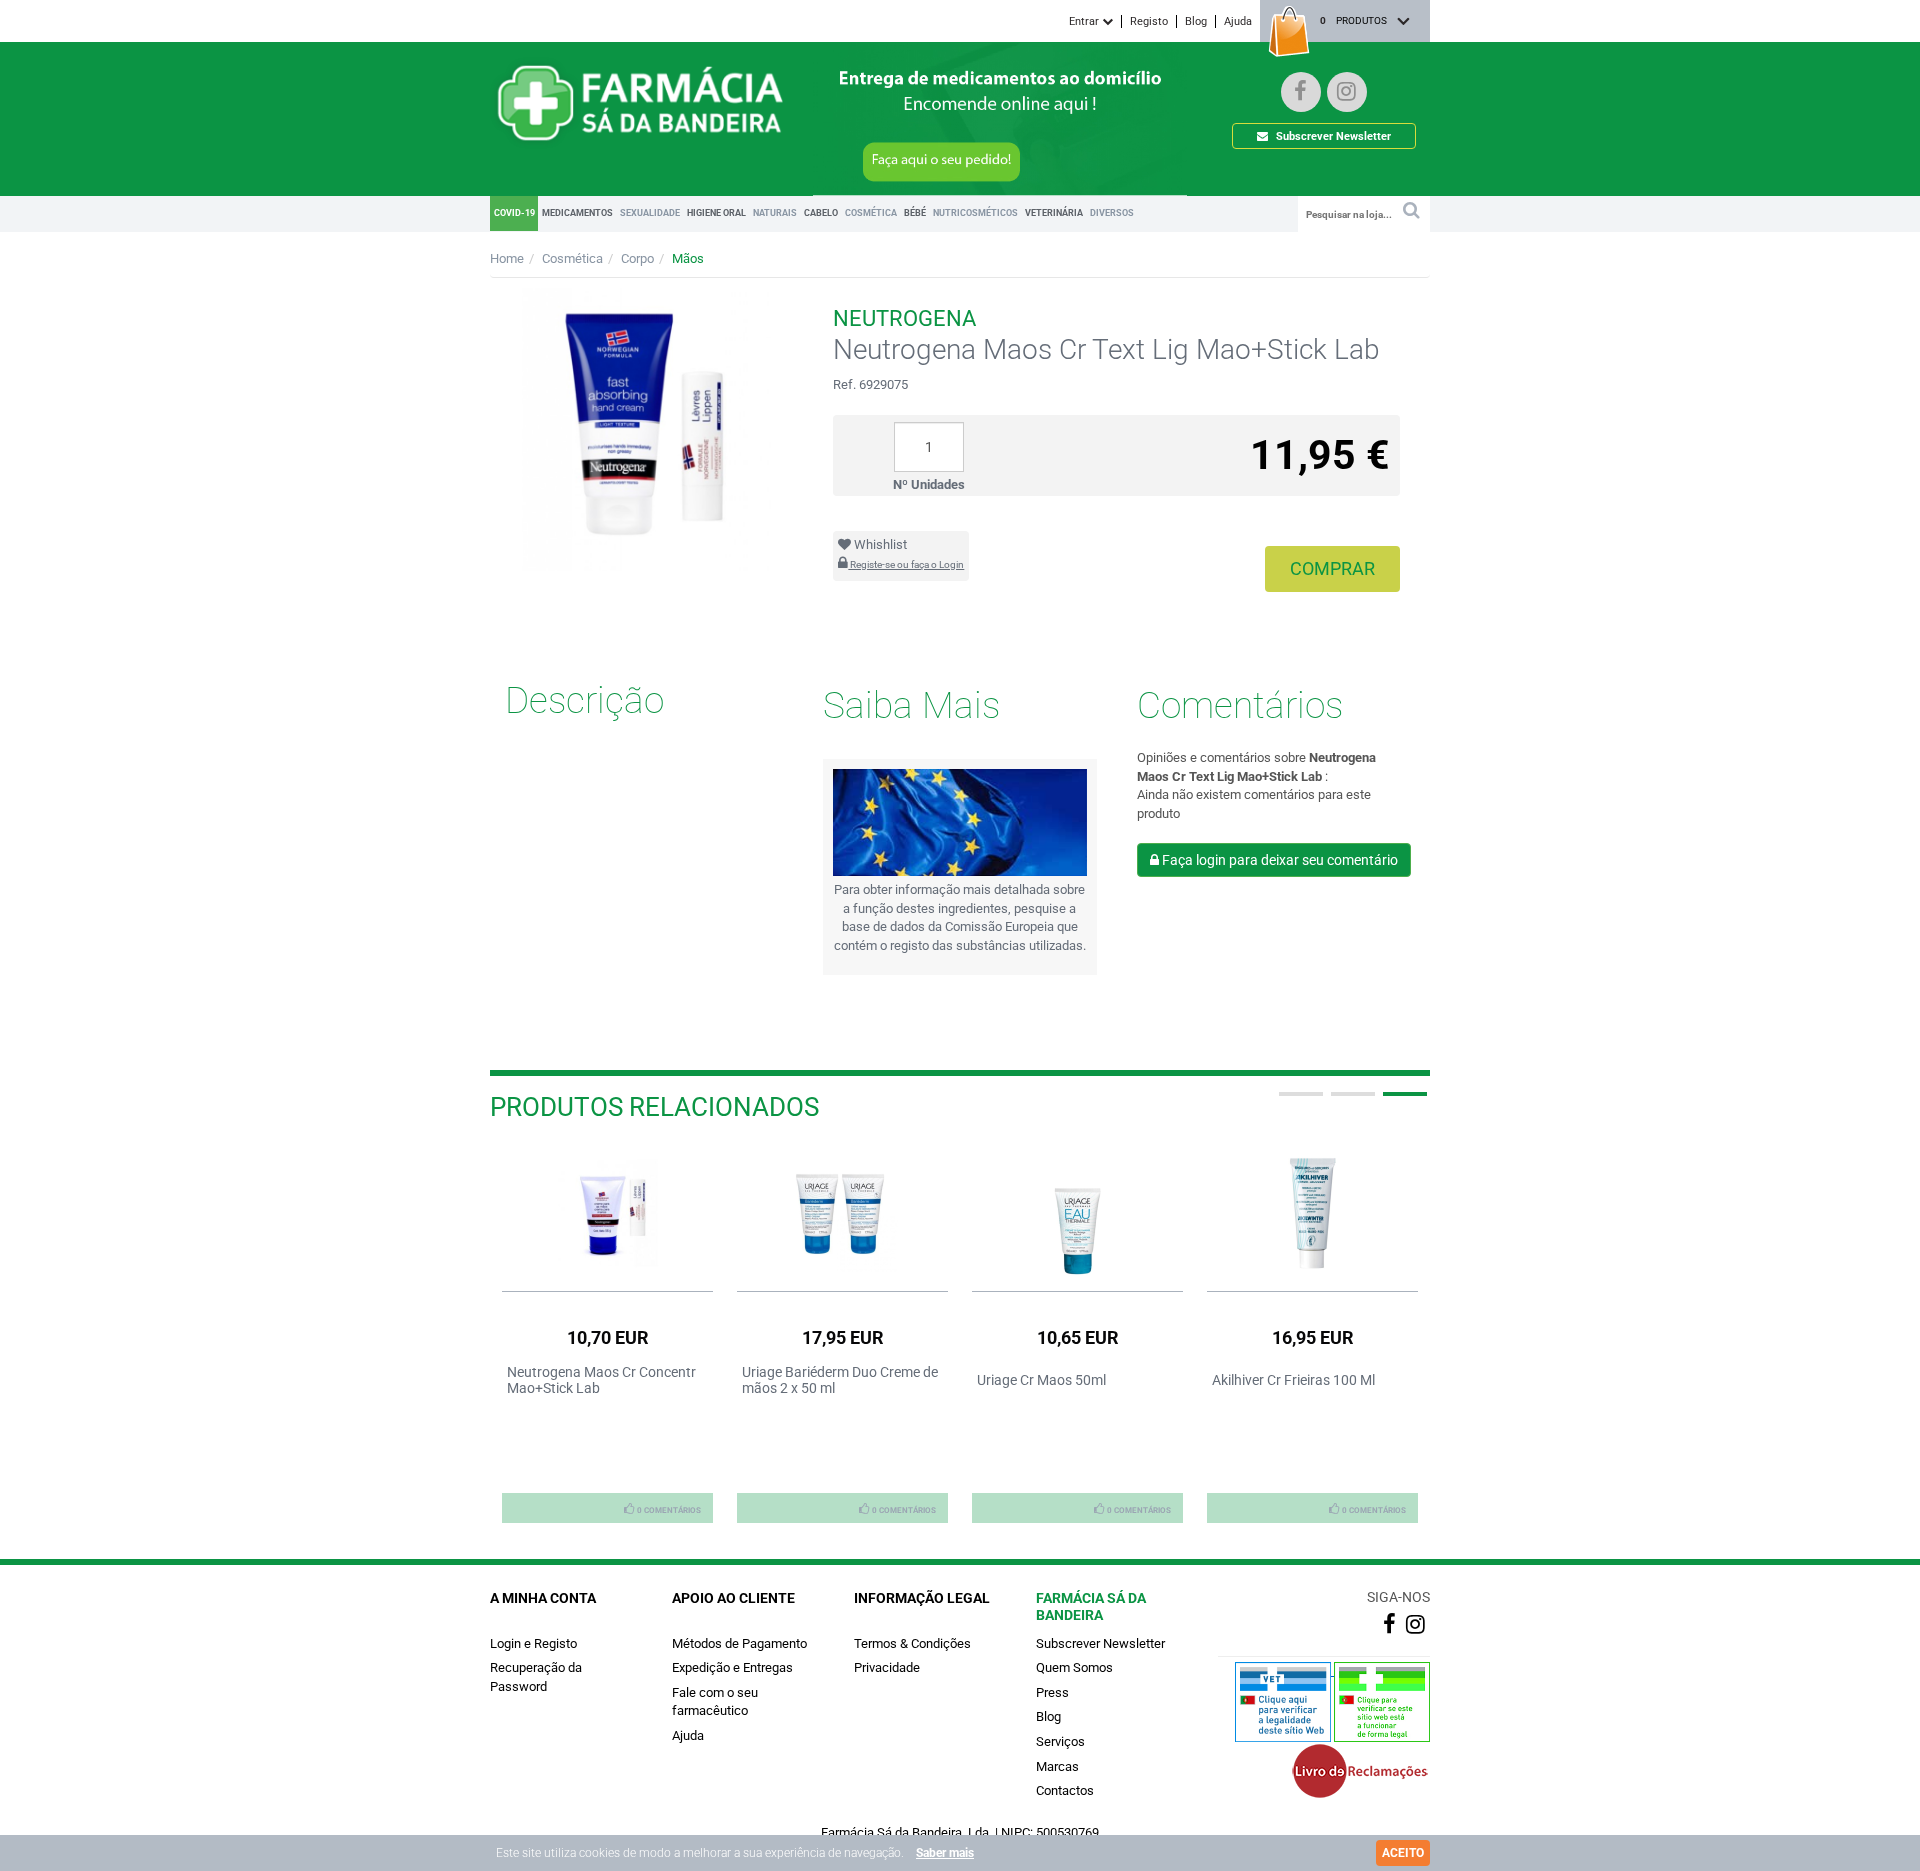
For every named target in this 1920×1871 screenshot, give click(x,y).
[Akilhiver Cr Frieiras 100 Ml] (1312, 1213)
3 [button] (1403, 1102)
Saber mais (945, 1853)
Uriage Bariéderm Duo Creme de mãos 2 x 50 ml (840, 1380)
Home (507, 258)
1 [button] (1299, 1102)
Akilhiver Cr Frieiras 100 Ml (1293, 1380)
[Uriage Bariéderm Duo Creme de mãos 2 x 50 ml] (842, 1213)
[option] (607, 1334)
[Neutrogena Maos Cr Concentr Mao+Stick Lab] (607, 1213)
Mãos (688, 258)
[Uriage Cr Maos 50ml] (1077, 1213)
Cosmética (572, 258)
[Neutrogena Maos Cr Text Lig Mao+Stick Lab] (646, 429)
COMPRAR (1332, 568)
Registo (1149, 21)
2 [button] (1351, 1102)
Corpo (637, 258)
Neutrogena (904, 318)
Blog (1196, 21)
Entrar (1085, 21)
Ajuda (1238, 21)
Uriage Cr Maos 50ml (1041, 1380)
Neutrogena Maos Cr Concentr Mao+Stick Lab (601, 1380)
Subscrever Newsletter (1332, 136)
